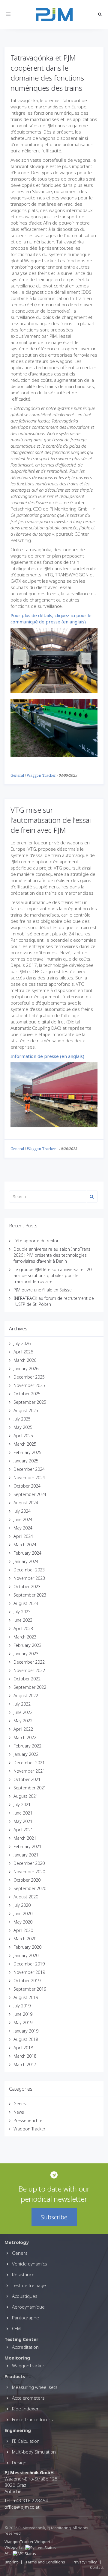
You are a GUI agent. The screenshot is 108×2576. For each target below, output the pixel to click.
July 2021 (22, 1805)
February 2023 (27, 1645)
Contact (97, 2567)
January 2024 (26, 1561)
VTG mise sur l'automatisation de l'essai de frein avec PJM (51, 820)
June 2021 (23, 1813)
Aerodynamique (28, 2307)
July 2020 (22, 1905)
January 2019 (26, 2031)
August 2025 (26, 1410)
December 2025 (29, 1377)
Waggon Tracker (41, 776)
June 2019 (23, 2014)
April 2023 (23, 1628)
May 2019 (23, 2023)
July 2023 (22, 1612)
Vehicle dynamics (30, 2264)
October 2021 (27, 1779)
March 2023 (25, 1637)
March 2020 (25, 1939)
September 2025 (30, 1402)
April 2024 (23, 1536)
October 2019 (27, 1981)
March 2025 (25, 1444)
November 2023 (29, 1578)
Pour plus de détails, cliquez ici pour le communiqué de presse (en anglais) (51, 618)
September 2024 (30, 1494)
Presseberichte (28, 2120)
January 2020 (26, 1955)
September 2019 (30, 1989)
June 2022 (23, 1712)
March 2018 (25, 2056)
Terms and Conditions (46, 2562)
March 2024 (25, 1545)
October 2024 (27, 1486)
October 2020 (27, 1880)
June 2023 (23, 1620)
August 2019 (26, 1997)
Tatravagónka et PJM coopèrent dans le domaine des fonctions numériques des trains (47, 73)
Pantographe (25, 2318)
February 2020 (27, 1947)
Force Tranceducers (32, 2419)
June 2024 (23, 1519)
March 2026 (25, 1360)
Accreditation (25, 2347)
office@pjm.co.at (22, 2507)
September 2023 (30, 1595)
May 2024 (23, 1528)
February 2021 (27, 1846)
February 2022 (27, 1746)
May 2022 (23, 1721)
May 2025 (23, 1427)
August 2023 (26, 1603)
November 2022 (29, 1670)
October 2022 (27, 1679)
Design (19, 2463)
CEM (16, 2328)
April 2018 (23, 2048)
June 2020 (23, 1914)
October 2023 (27, 1587)
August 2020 (26, 1897)
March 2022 (25, 1737)
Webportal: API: (15, 2550)
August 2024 (26, 1503)
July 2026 (22, 1343)
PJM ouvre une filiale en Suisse (43, 1290)
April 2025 (23, 1436)
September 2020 (30, 1888)
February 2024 (27, 1553)
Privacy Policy (85, 2562)
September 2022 (30, 1687)
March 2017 (25, 2064)
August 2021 (26, 1796)
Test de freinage (29, 2285)
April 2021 (23, 1830)
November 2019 (29, 1972)
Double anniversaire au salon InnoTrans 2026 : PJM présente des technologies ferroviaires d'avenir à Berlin (52, 1255)
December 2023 (29, 1570)
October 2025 (27, 1394)
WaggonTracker (28, 2366)
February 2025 (27, 1452)
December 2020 (29, 1863)
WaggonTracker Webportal (29, 2542)
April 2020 (23, 1930)
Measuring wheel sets (35, 2387)
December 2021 (29, 1763)
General (17, 776)
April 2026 (23, 1352)
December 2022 (29, 1662)
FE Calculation (26, 2441)
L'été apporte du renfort (37, 1241)
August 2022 (26, 1696)
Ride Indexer (25, 2409)
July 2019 (22, 2006)
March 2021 (25, 1838)
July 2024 (22, 1511)
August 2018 (26, 2039)
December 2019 (29, 1964)
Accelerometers (28, 2398)
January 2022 (26, 1754)
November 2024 (29, 1478)
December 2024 (29, 1469)
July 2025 (22, 1419)
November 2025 (29, 1385)
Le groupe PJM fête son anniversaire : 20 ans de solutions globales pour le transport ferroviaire (52, 1275)
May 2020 (23, 1922)
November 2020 (29, 1872)
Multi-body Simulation (34, 2452)
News (19, 2112)
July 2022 (22, 1704)
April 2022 (23, 1729)
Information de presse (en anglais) (47, 1056)
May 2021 (23, 1821)
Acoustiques (25, 2296)
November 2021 (29, 1771)
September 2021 (30, 1788)
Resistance (23, 2274)
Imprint (11, 2562)
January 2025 (26, 1461)
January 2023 (26, 1654)
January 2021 (26, 1855)
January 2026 (26, 1369)
